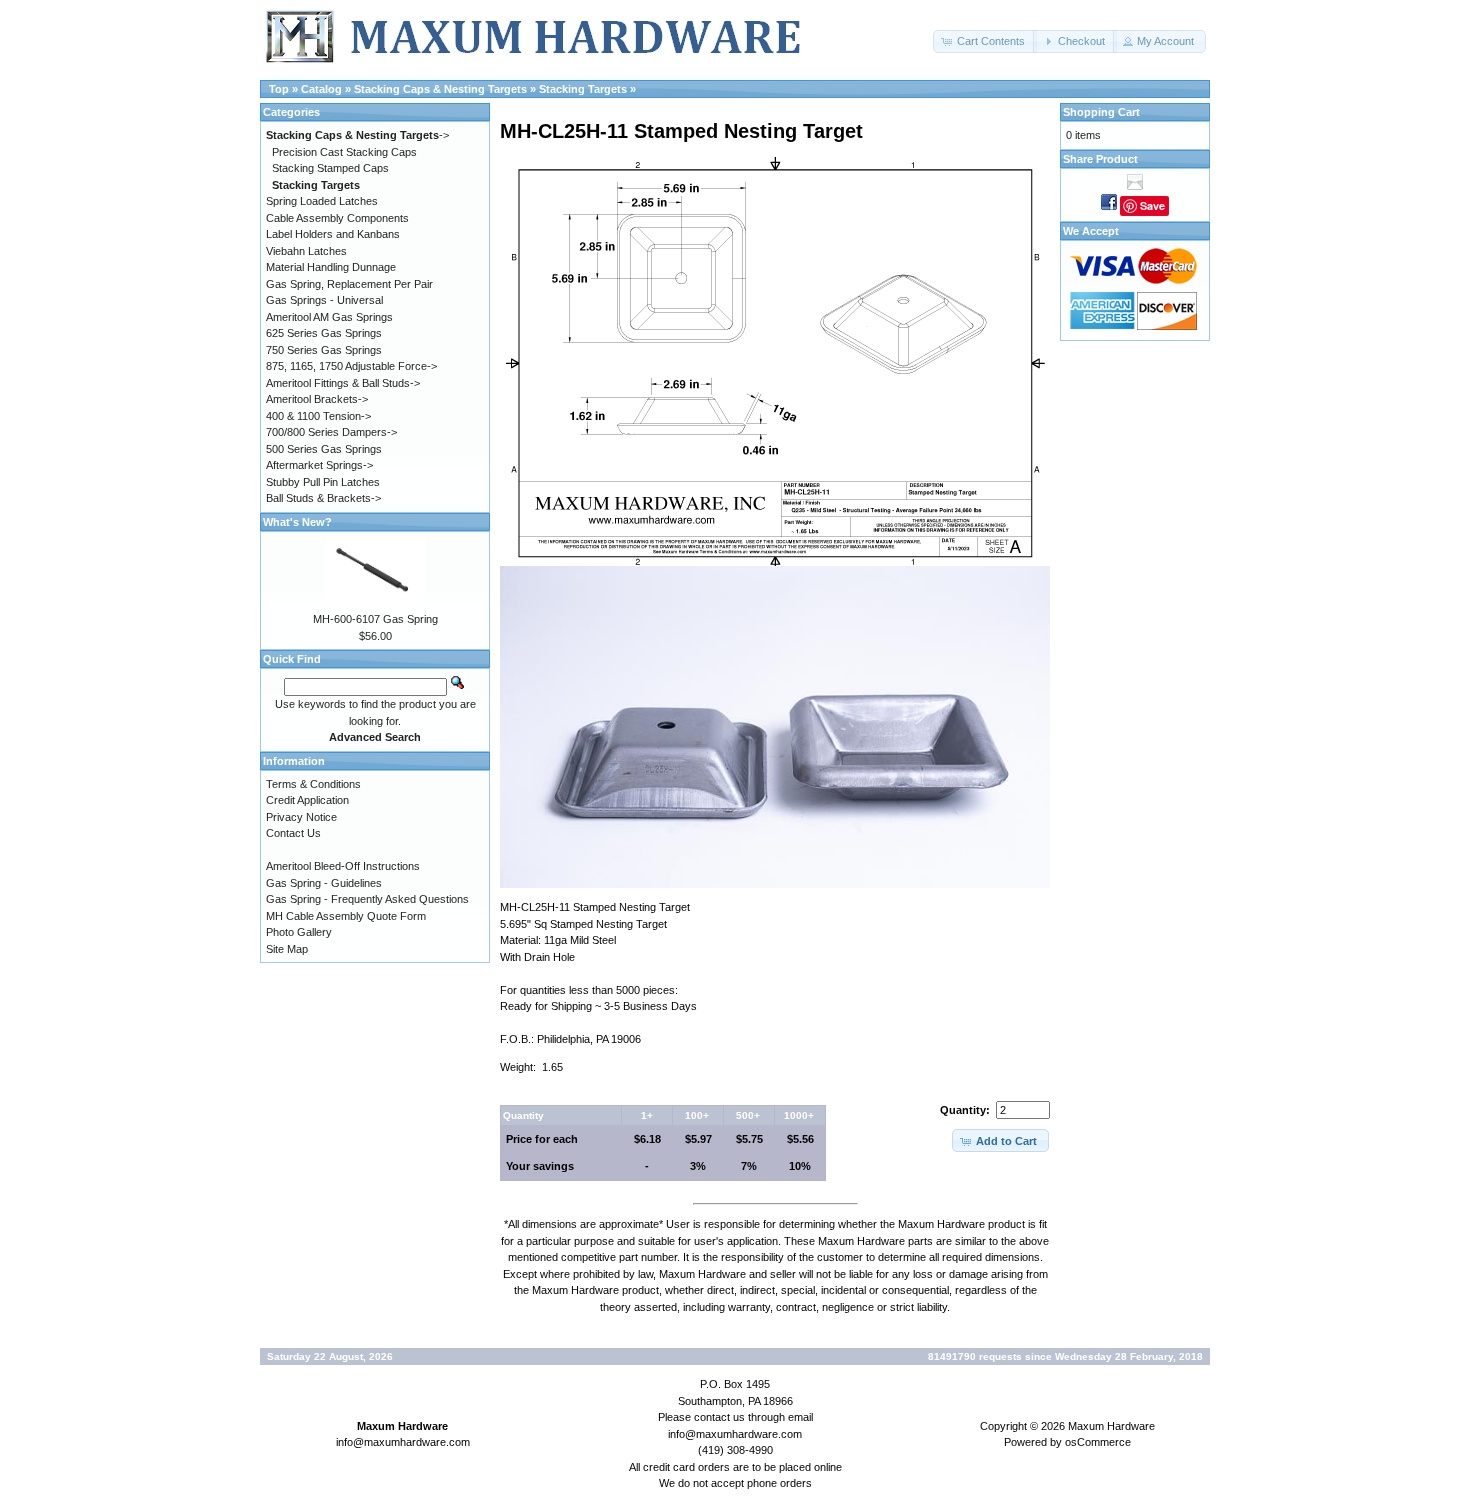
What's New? (297, 522)
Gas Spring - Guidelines (324, 883)
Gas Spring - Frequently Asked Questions (367, 899)
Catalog (321, 89)
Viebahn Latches (306, 251)
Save (1152, 205)
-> (357, 135)
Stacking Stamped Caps (330, 168)
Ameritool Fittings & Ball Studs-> (343, 383)
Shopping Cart (1101, 112)
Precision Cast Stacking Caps (344, 152)
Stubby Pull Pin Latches (323, 482)
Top (279, 89)
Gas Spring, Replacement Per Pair (349, 284)
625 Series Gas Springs (324, 333)
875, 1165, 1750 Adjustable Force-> (351, 366)
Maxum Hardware (1111, 1426)
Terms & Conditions (313, 784)
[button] (985, 41)
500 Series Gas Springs (324, 449)
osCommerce (1098, 1442)
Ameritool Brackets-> (317, 399)
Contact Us (293, 833)
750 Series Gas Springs (324, 350)
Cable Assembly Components (337, 218)
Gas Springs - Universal (324, 300)
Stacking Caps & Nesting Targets (440, 89)
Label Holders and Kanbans (333, 234)
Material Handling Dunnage (331, 267)
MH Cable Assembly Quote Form (346, 916)
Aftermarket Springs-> (319, 465)
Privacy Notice (301, 817)
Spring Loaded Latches (322, 201)
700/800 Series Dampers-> (331, 432)
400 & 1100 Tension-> (318, 416)
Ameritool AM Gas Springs (329, 317)
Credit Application (307, 800)
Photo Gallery (299, 932)
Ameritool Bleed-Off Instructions (343, 866)
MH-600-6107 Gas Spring (375, 619)
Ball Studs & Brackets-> (323, 498)
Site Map (287, 949)
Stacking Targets (583, 89)
